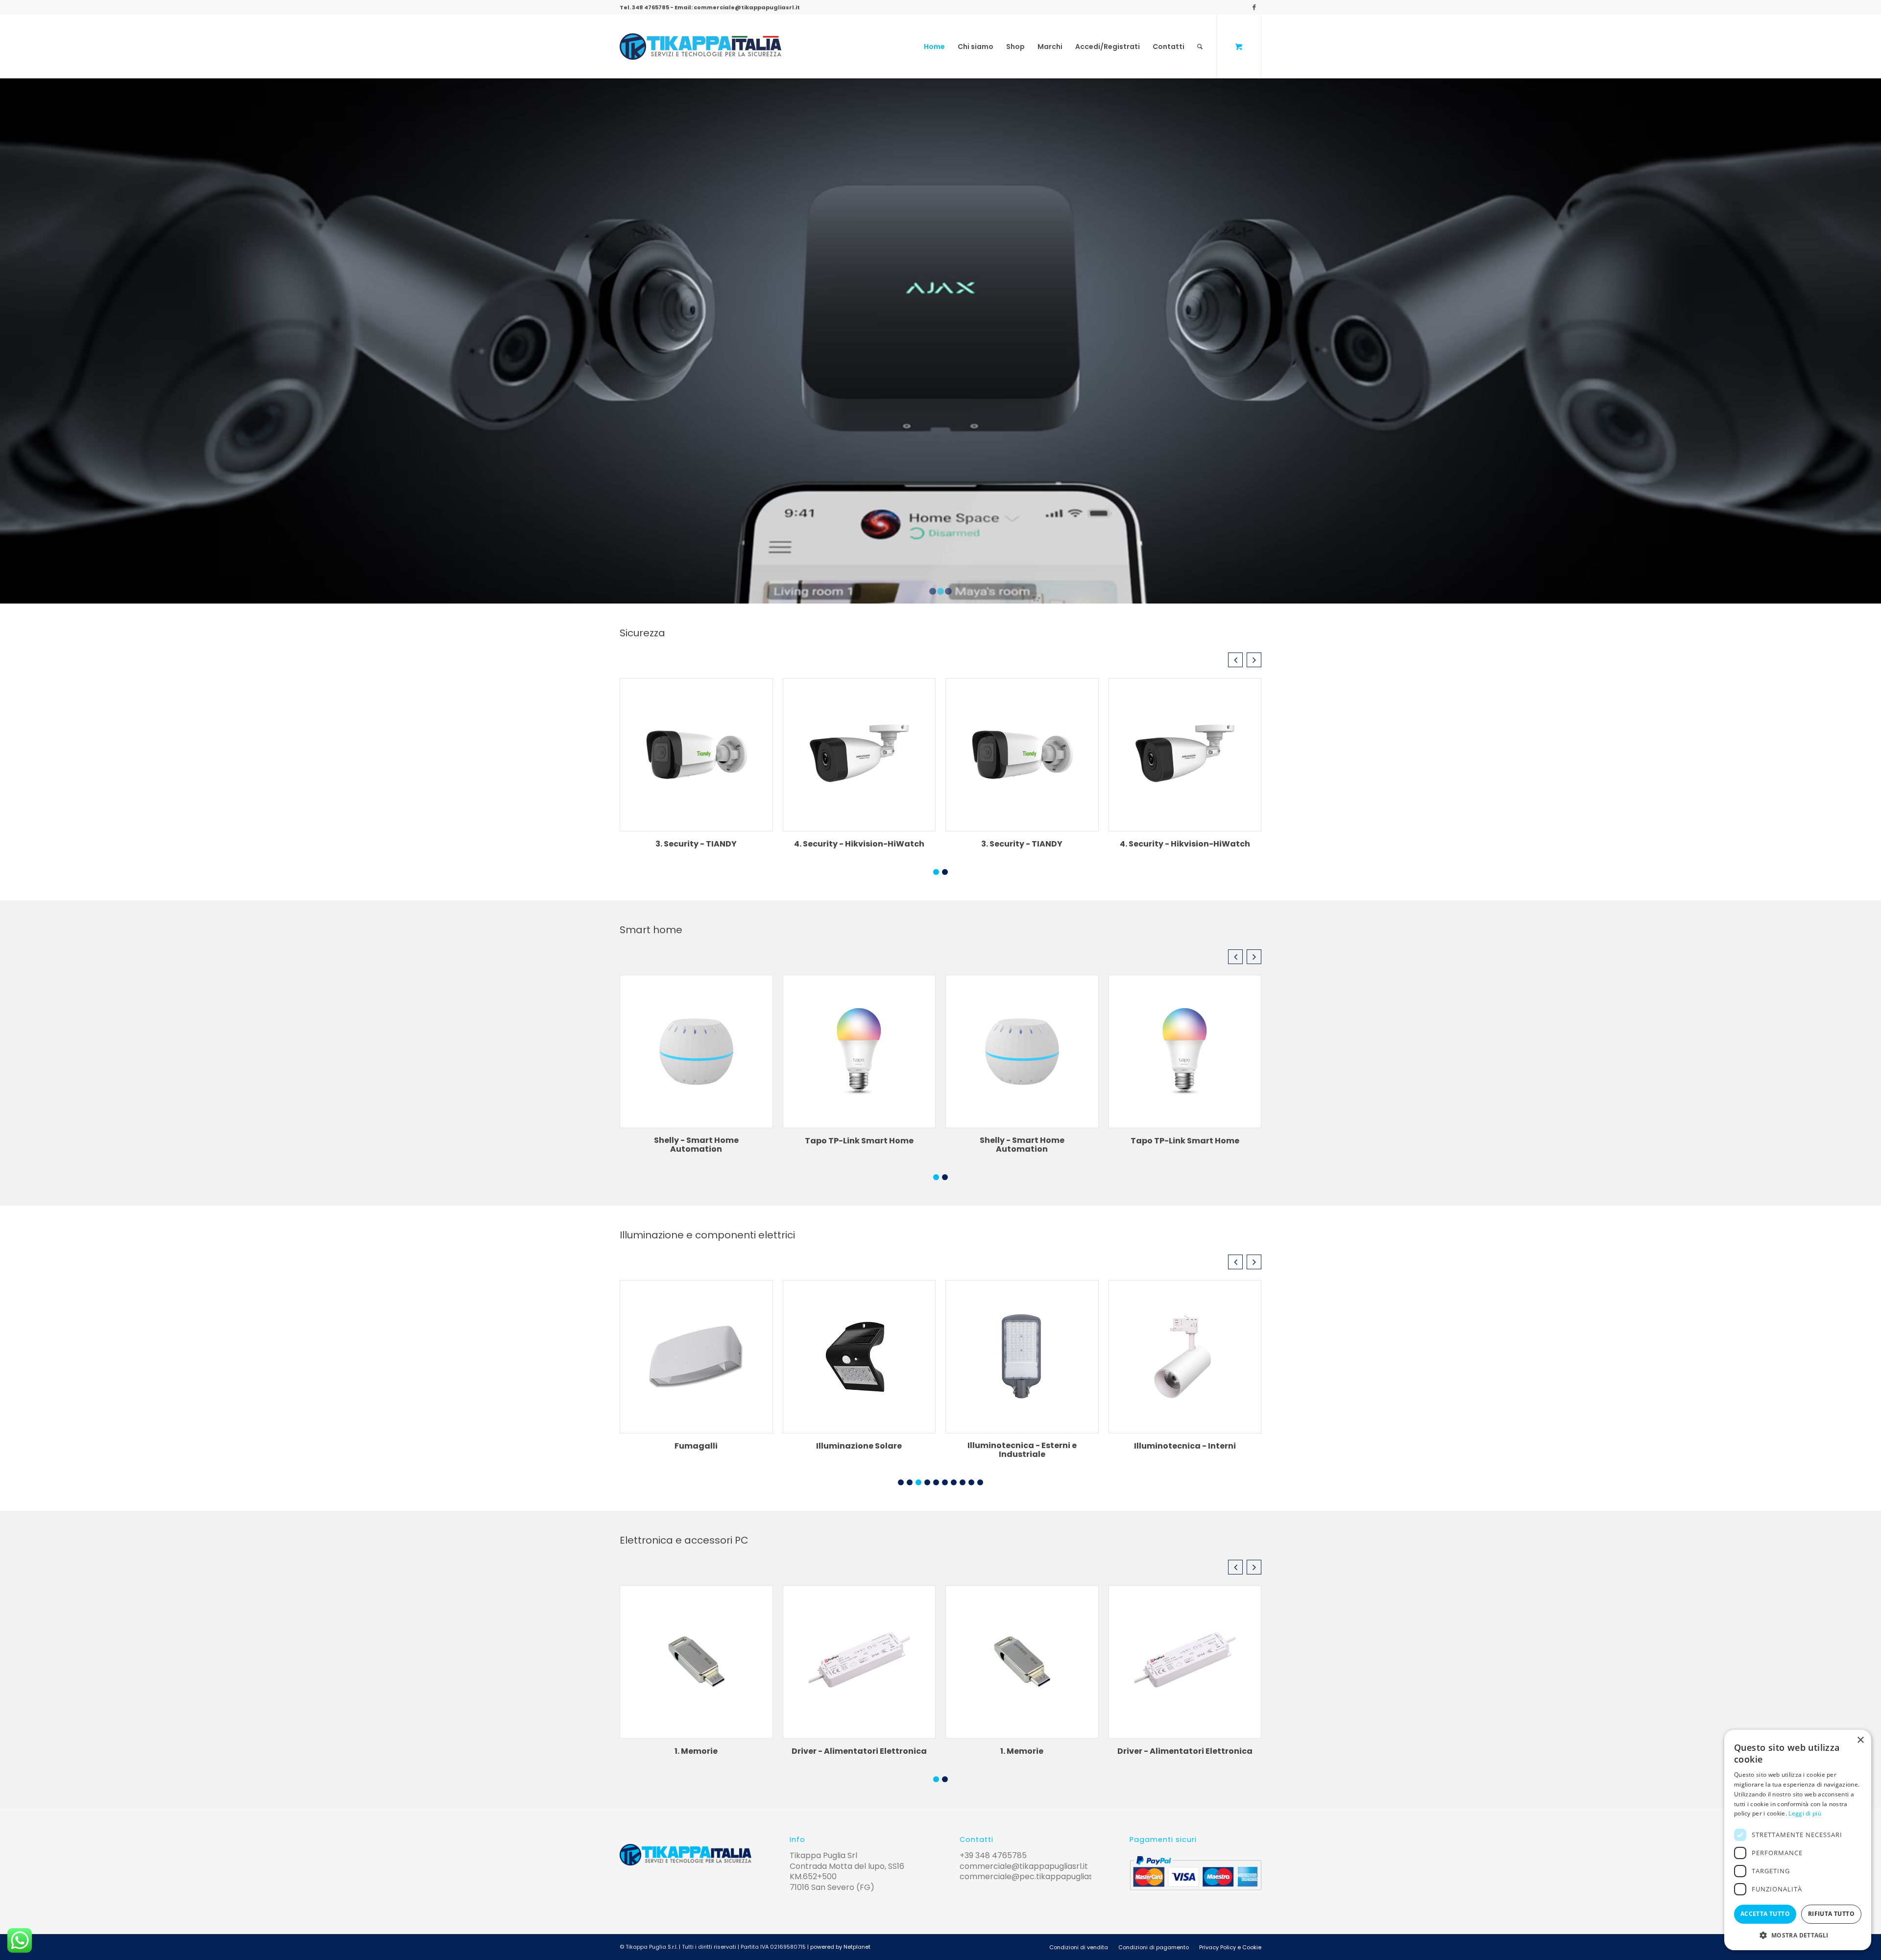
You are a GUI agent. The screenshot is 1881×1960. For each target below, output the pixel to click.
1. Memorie (696, 1751)
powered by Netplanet (840, 1947)
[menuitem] (934, 47)
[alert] (1798, 1840)
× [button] (1860, 1740)
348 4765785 (651, 7)
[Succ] (1872, 341)
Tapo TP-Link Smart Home (859, 1141)
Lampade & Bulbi (1185, 1446)
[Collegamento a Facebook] (1254, 7)
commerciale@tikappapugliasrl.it (747, 7)
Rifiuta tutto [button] (1831, 1914)
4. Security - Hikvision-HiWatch (859, 844)
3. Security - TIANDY (696, 844)
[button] (1235, 660)
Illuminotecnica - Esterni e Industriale (859, 1450)
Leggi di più (1805, 1813)
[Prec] (9, 341)
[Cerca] (1200, 47)
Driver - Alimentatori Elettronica (859, 1751)
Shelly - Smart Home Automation (696, 1145)
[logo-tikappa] (700, 47)
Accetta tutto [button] (1765, 1914)
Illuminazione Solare (696, 1446)
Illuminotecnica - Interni (1022, 1446)
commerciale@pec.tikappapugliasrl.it (1032, 1876)
